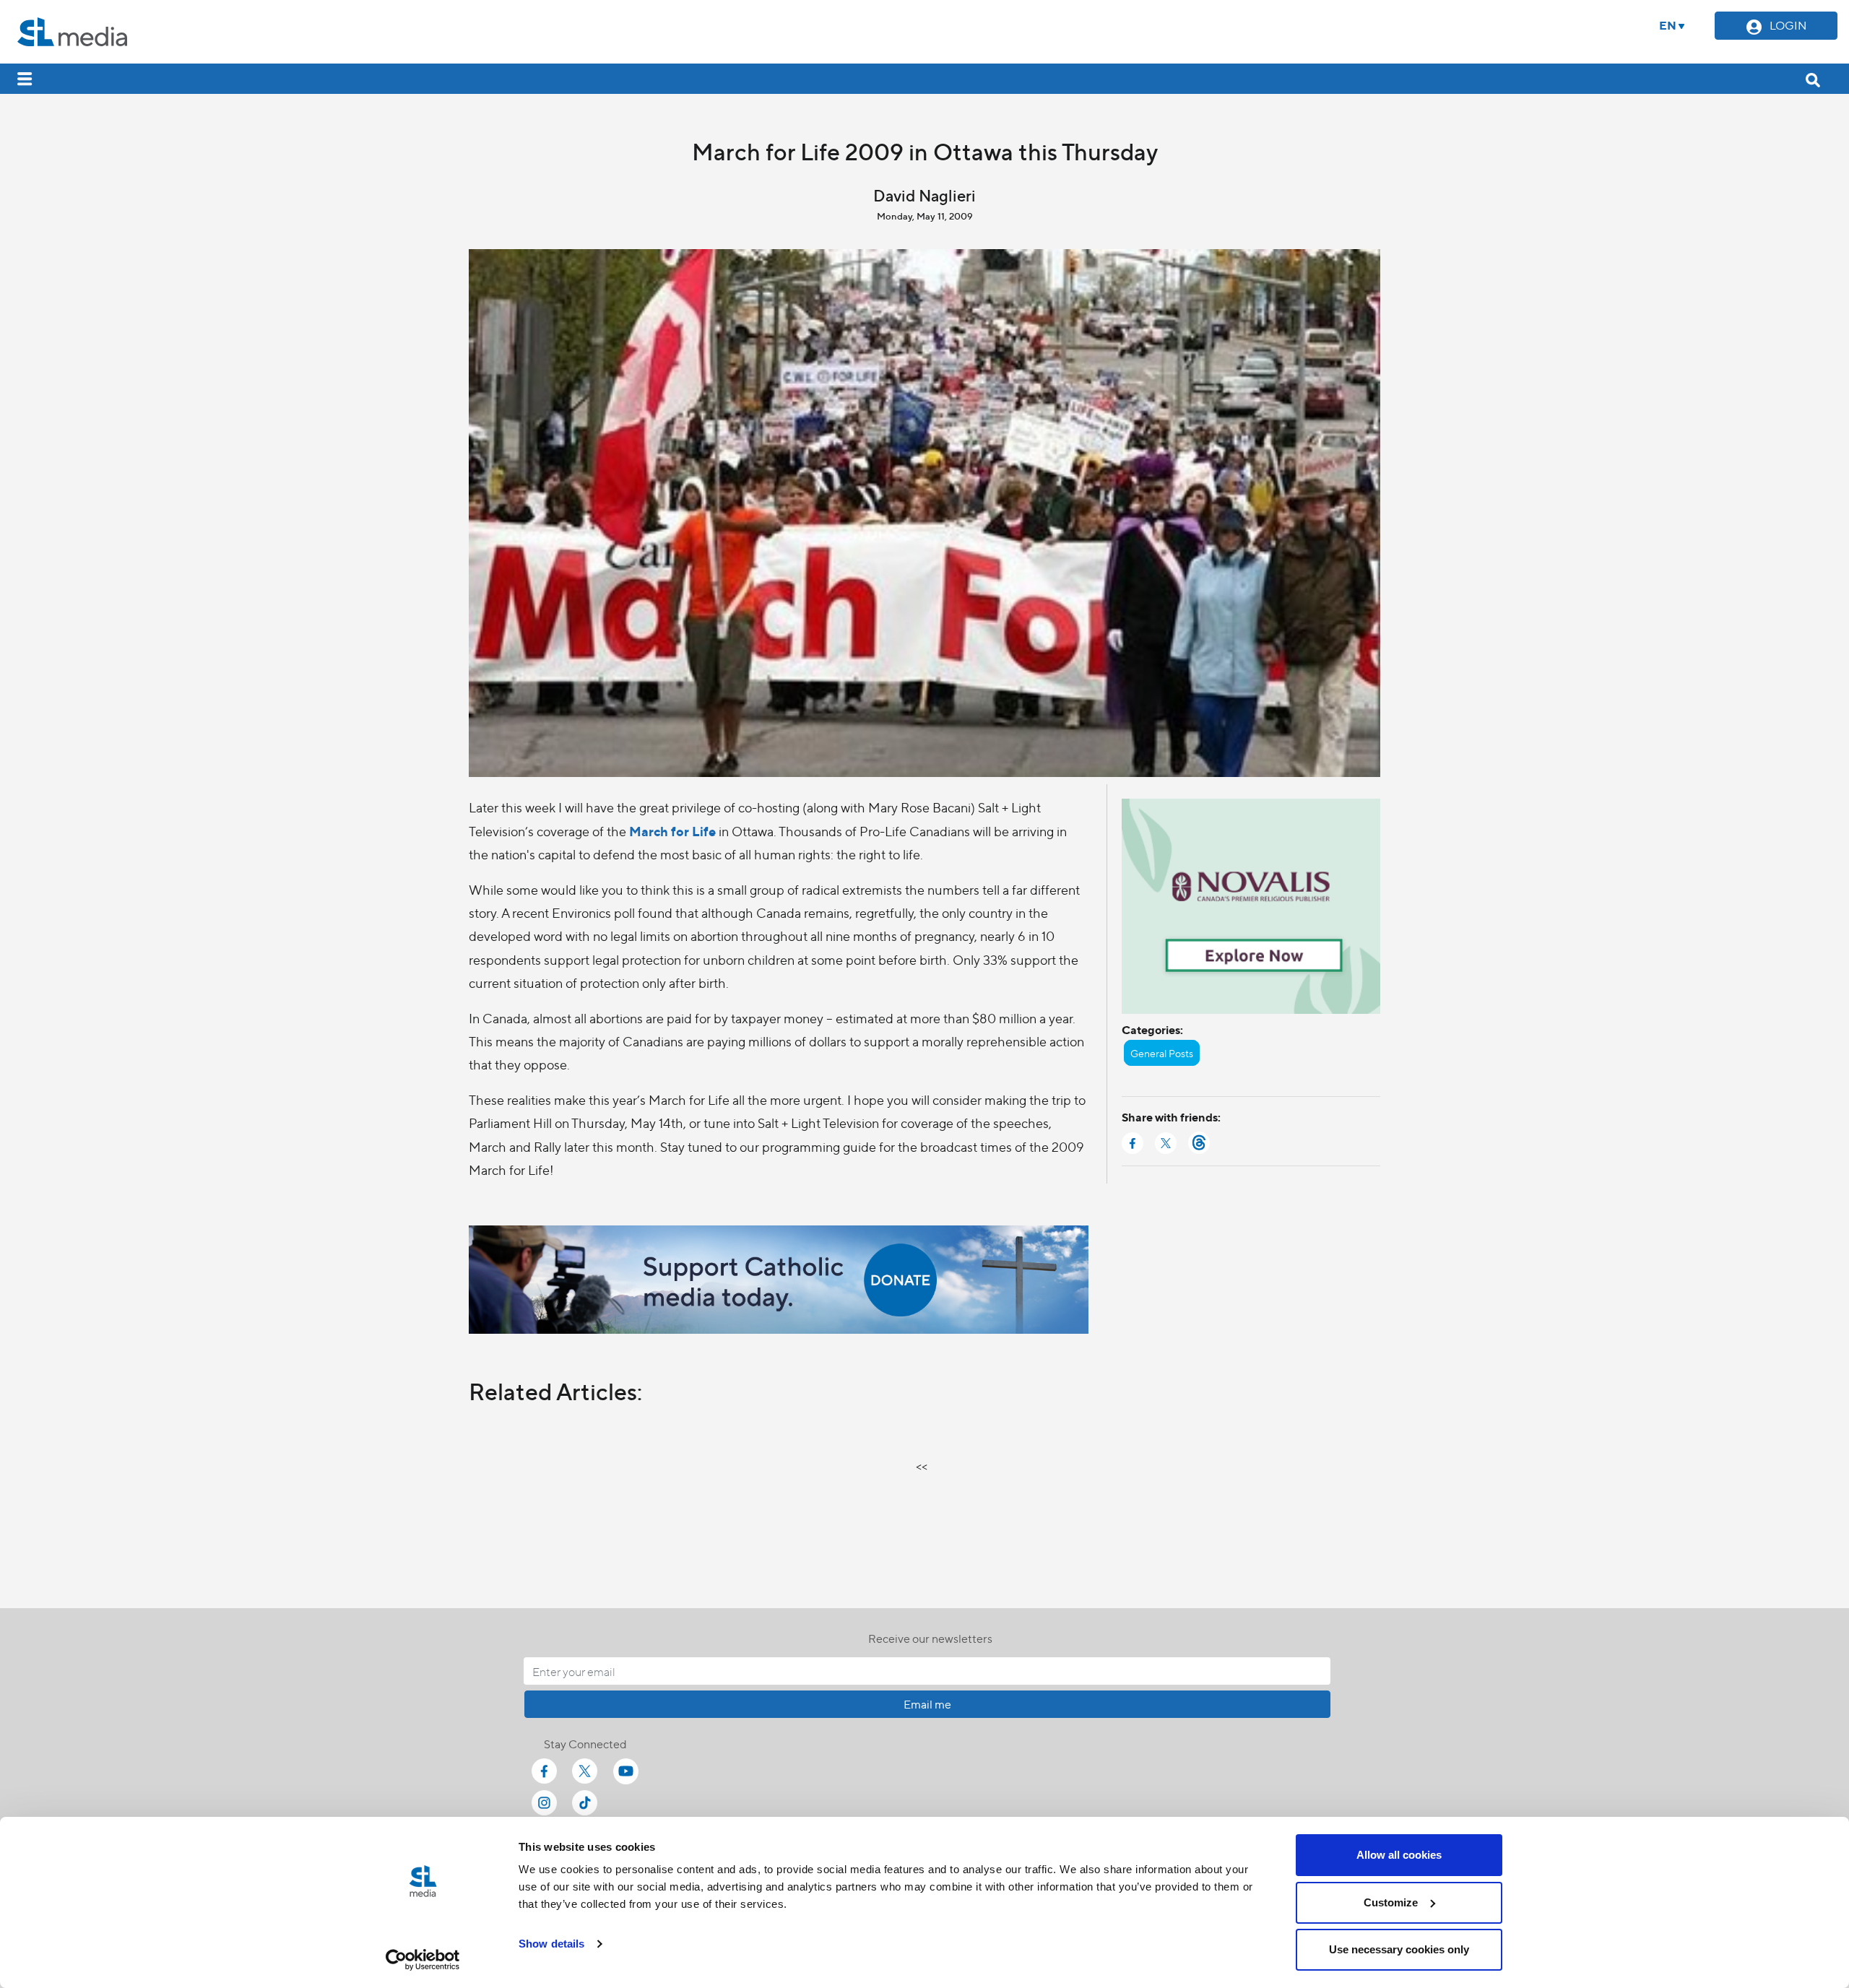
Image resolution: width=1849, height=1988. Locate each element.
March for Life (672, 831)
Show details (551, 1944)
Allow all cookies (1399, 1855)
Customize (1391, 1902)
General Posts (1162, 1053)
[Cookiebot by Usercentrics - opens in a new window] (423, 1960)
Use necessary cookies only (1399, 1949)
